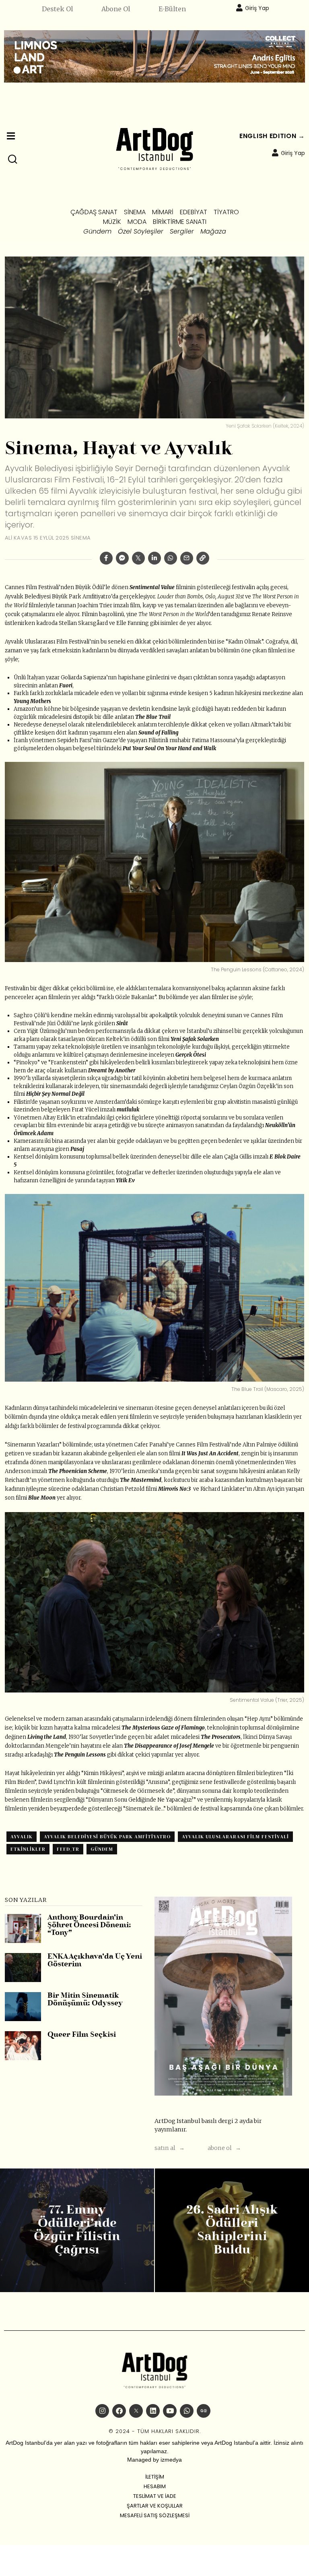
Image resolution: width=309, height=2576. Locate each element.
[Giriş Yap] (239, 8)
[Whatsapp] (171, 558)
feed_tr (68, 1849)
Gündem (102, 1849)
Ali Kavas (19, 538)
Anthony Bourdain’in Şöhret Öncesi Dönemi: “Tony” (89, 1926)
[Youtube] (170, 2411)
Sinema (81, 538)
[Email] (187, 558)
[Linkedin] (154, 558)
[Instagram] (102, 2411)
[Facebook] (106, 558)
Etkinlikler (28, 1849)
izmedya (171, 2460)
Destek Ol (58, 9)
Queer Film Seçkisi (82, 2035)
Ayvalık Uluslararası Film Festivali (235, 1837)
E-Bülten (172, 9)
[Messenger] (122, 558)
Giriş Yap (257, 8)
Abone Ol (116, 9)
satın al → (170, 2148)
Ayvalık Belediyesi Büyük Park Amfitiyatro (107, 1837)
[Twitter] (138, 558)
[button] (13, 159)
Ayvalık (22, 1837)
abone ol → (224, 2148)
